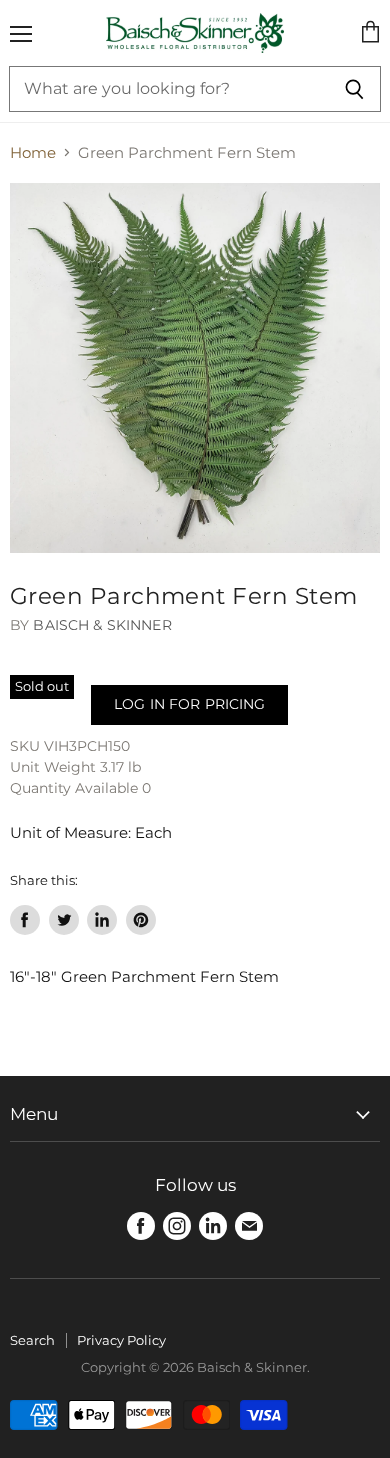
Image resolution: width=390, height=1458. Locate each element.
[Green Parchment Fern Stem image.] (195, 368)
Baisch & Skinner (102, 625)
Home (33, 152)
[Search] (354, 89)
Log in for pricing (189, 704)
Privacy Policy (121, 1340)
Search (32, 1340)
